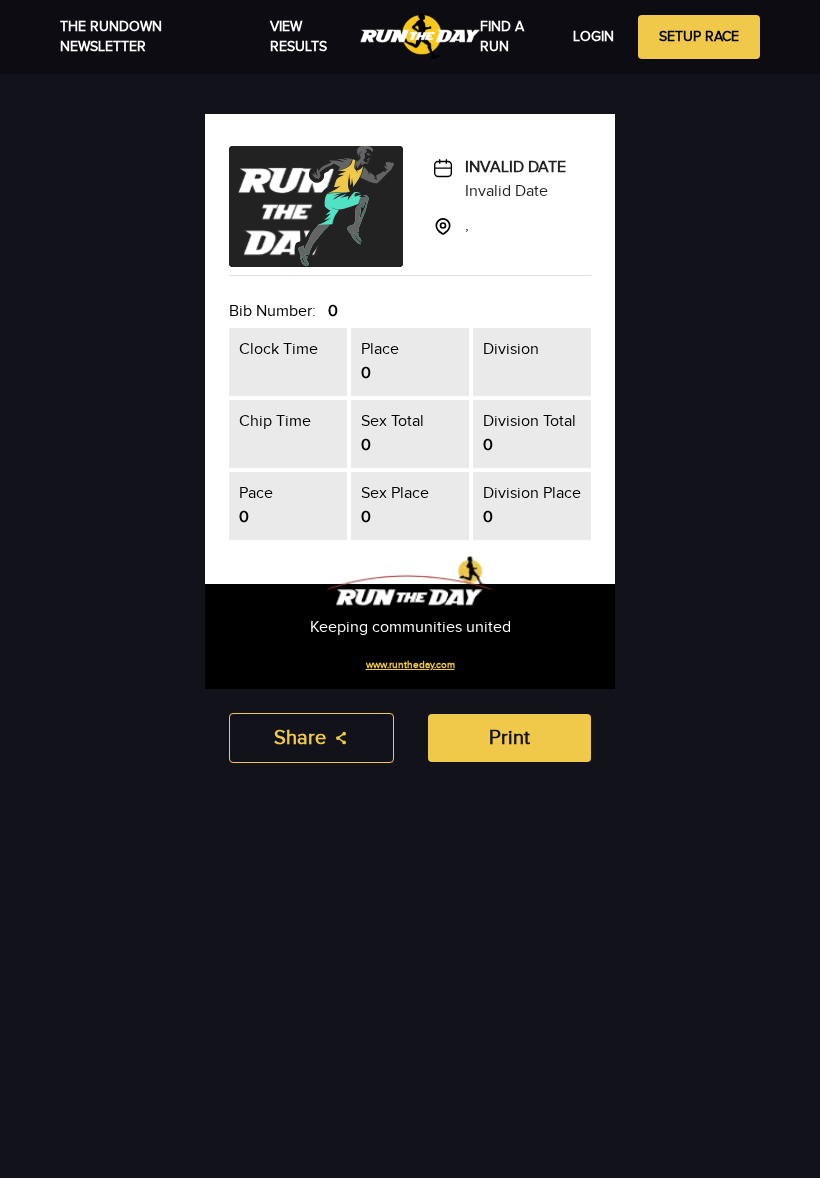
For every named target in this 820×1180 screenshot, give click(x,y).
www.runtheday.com (410, 665)
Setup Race (699, 37)
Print (509, 738)
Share (300, 738)
